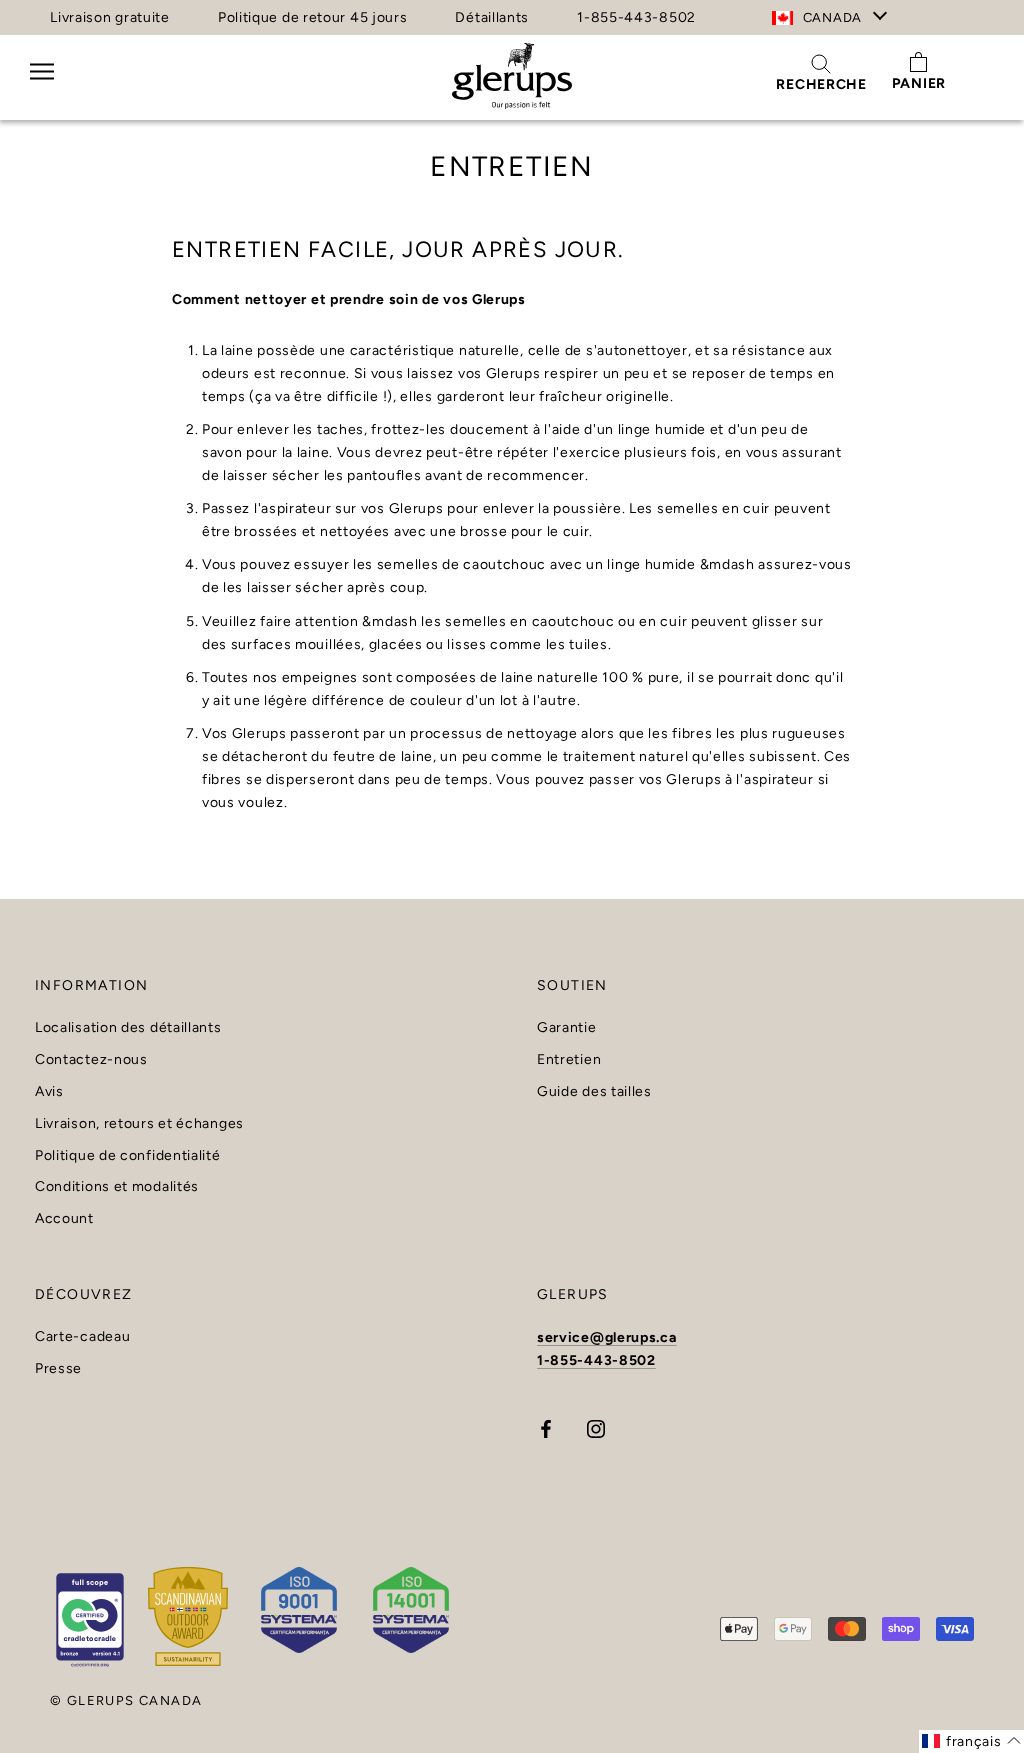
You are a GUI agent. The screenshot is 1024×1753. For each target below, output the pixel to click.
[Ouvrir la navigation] (42, 84)
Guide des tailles (594, 1092)
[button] (971, 1741)
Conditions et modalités (117, 1187)
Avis (49, 1092)
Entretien (569, 1060)
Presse (58, 1369)
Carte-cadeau (82, 1337)
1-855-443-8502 (636, 17)
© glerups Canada (126, 1700)
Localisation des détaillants (128, 1028)
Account (64, 1219)
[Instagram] (596, 1427)
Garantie (567, 1028)
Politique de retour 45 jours (313, 17)
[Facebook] (546, 1427)
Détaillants (492, 17)
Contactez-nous (91, 1060)
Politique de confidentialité (128, 1156)
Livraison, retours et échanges (139, 1124)
